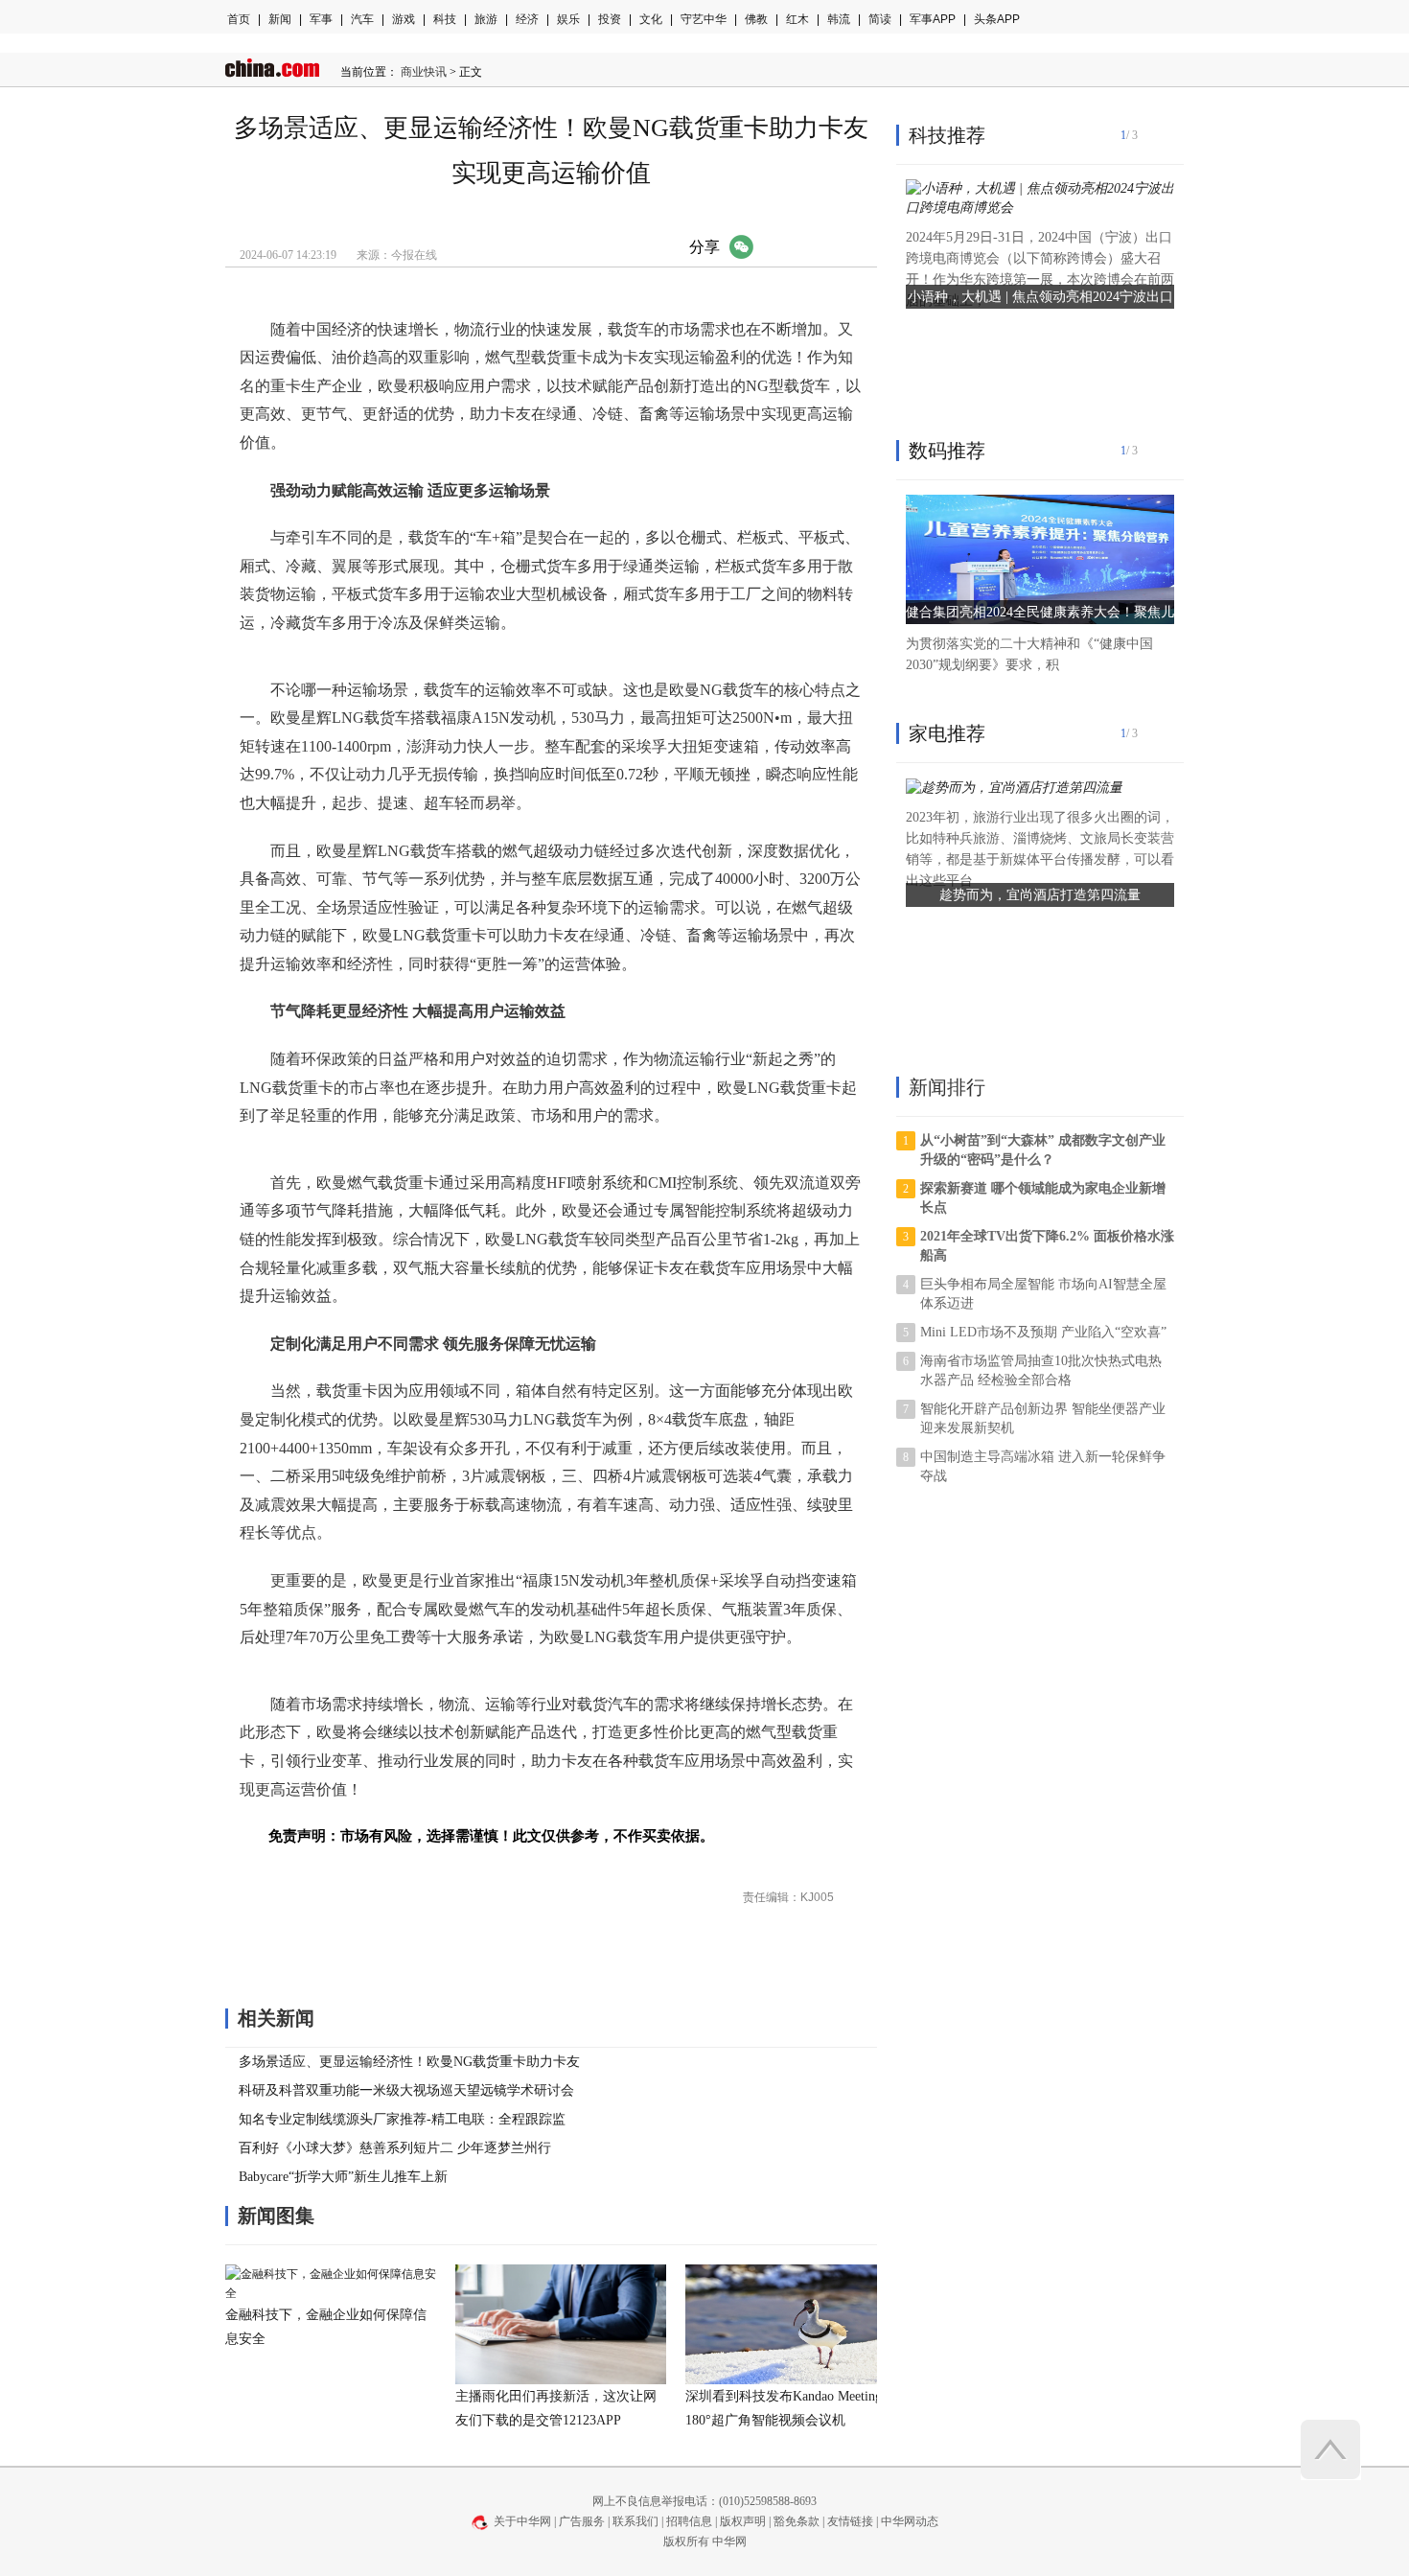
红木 (797, 19)
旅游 (486, 19)
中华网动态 (910, 2521)
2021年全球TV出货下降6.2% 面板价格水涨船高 (1047, 1246)
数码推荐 (947, 451)
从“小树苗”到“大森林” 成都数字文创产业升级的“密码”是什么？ (1043, 1150)
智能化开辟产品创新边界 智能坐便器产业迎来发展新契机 (1043, 1418)
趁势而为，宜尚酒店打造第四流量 (1040, 895)
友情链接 (850, 2521)
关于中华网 (522, 2521)
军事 (321, 19)
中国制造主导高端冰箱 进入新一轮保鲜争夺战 (1043, 1466)
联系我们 (635, 2521)
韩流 (839, 19)
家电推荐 (947, 733)
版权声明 (743, 2521)
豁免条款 (797, 2521)
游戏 (404, 19)
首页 (239, 19)
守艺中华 (704, 19)
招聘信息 (689, 2521)
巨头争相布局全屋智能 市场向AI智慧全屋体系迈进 (1043, 1294)
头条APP (997, 19)
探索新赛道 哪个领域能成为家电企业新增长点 (1043, 1198)
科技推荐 (947, 135)
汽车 (362, 19)
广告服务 (582, 2521)
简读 (880, 19)
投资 (610, 19)
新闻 (280, 19)
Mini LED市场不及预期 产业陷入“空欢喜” (1043, 1332)
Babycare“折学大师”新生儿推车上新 (343, 2177)
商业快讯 (424, 72)
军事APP (933, 19)
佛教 (756, 19)
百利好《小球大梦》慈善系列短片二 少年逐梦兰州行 (395, 2148)
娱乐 (568, 19)
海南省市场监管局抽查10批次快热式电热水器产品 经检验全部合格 (1041, 1370)
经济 (527, 19)
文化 (651, 19)
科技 (445, 19)
